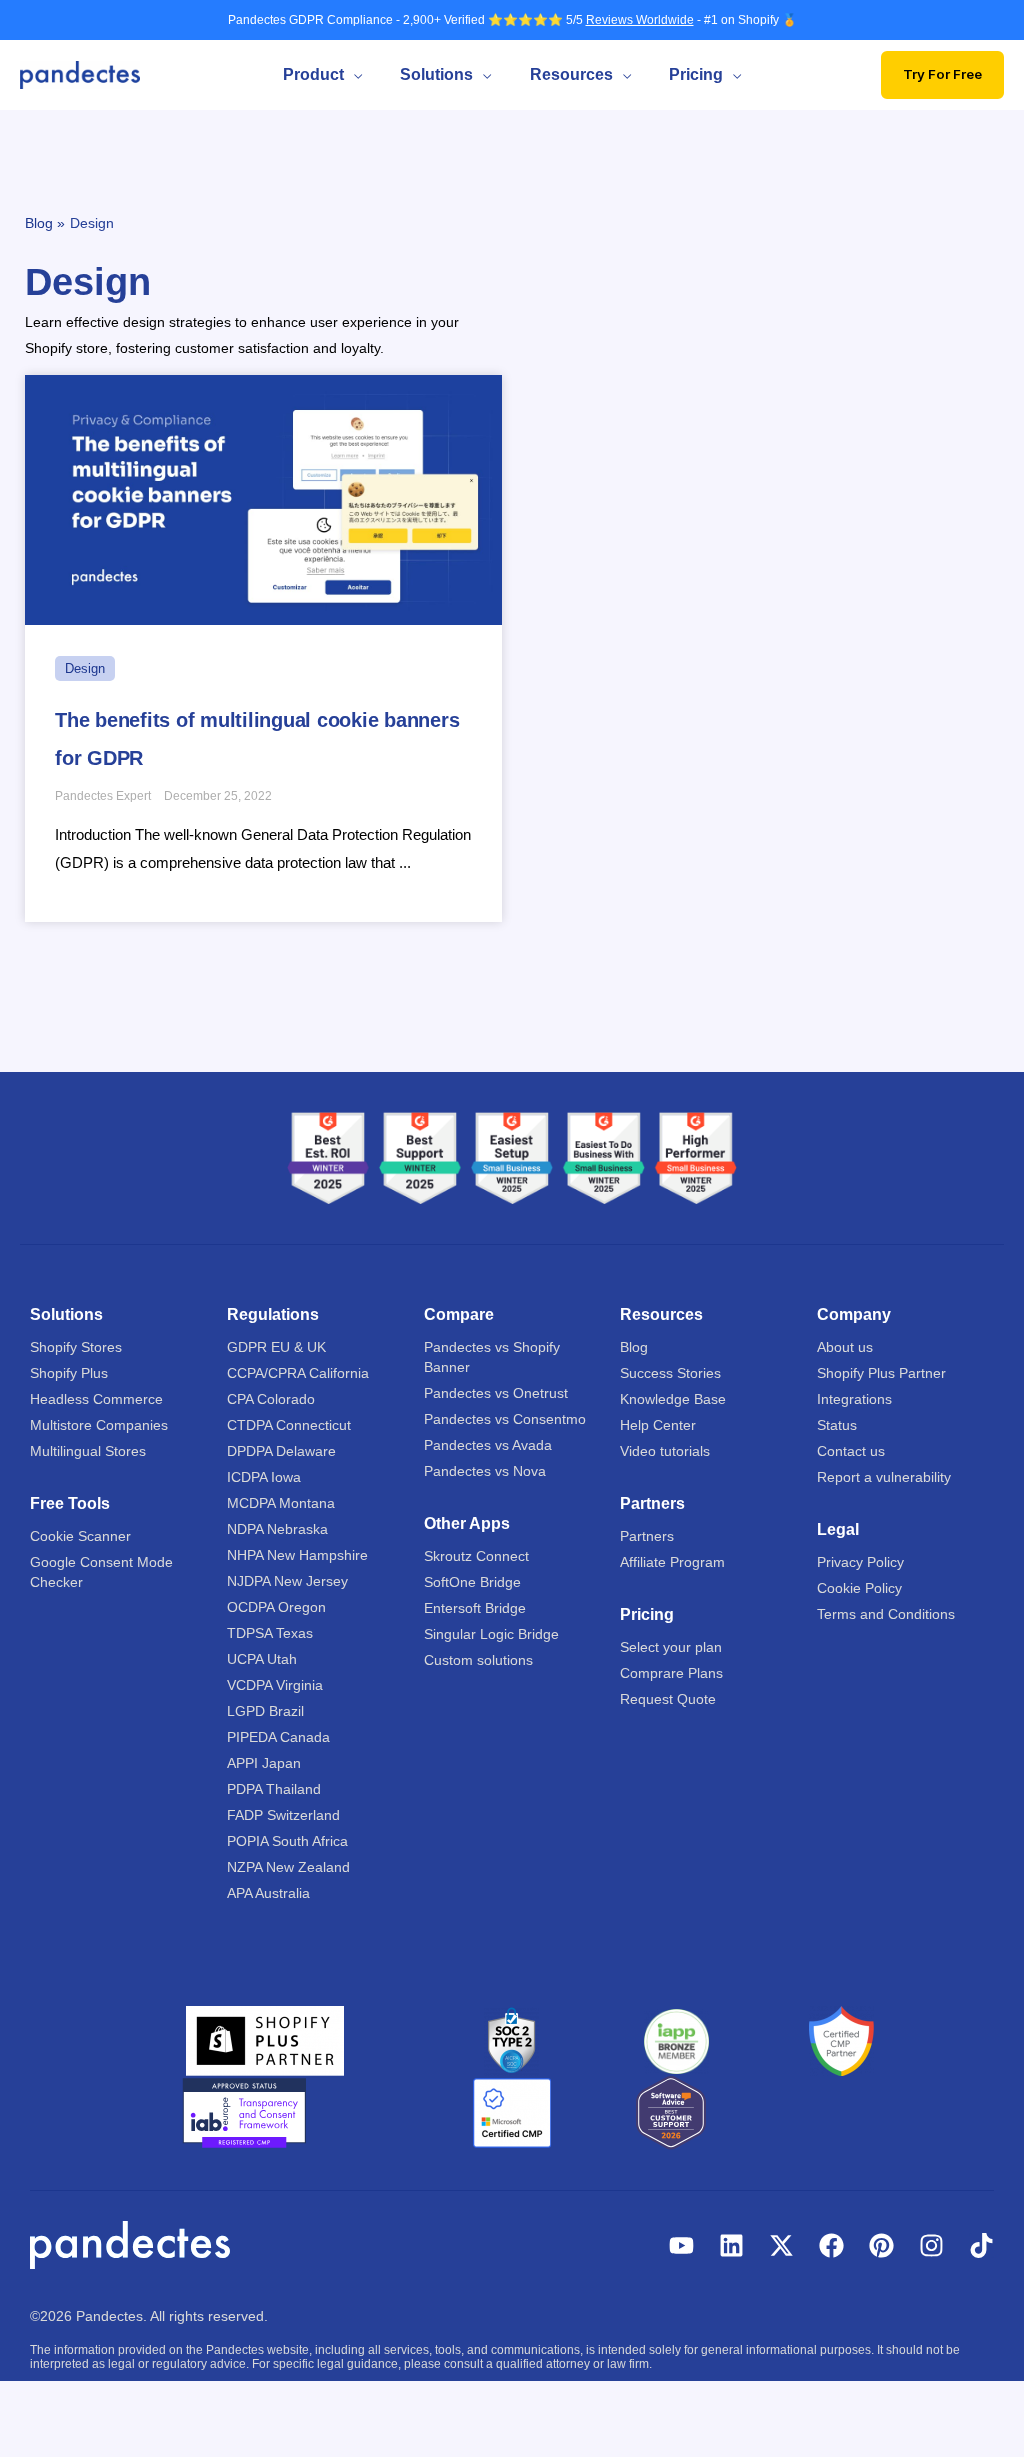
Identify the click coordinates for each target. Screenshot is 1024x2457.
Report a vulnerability (884, 1477)
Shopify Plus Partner (881, 1373)
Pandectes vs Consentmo (505, 1419)
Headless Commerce (96, 1399)
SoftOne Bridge (472, 1582)
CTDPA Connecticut (289, 1425)
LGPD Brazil (265, 1711)
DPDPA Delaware (281, 1451)
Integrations (854, 1399)
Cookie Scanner (80, 1536)
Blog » (45, 223)
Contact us (851, 1451)
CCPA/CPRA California (298, 1373)
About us (845, 1347)
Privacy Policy (860, 1562)
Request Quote (668, 1699)
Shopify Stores (76, 1347)
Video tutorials (665, 1451)
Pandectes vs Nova (485, 1471)
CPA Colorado (271, 1399)
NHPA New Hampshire (297, 1555)
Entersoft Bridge (475, 1608)
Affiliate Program (672, 1562)
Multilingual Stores (88, 1451)
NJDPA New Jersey (287, 1581)
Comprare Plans (671, 1673)
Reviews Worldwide (640, 20)
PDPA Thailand (274, 1789)
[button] (353, 75)
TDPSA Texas (270, 1633)
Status (837, 1425)
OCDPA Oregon (276, 1607)
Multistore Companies (99, 1425)
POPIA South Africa (287, 1841)
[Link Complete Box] (263, 648)
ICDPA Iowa (264, 1477)
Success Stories (670, 1373)
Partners (647, 1536)
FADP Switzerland (283, 1815)
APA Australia (268, 1893)
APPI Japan (264, 1763)
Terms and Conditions (886, 1614)
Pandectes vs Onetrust (496, 1393)
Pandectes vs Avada (488, 1445)
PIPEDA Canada (278, 1737)
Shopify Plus (69, 1373)
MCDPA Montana (281, 1503)
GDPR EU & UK (276, 1347)
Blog (634, 1347)
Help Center (658, 1425)
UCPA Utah (262, 1659)
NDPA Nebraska (277, 1529)
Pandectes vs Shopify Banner (492, 1357)
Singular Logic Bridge (491, 1634)
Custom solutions (478, 1660)
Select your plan (671, 1647)
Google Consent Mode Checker (101, 1572)
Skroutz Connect (476, 1556)
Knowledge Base (673, 1399)
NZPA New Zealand (288, 1867)
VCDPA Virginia (275, 1685)
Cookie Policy (859, 1588)
